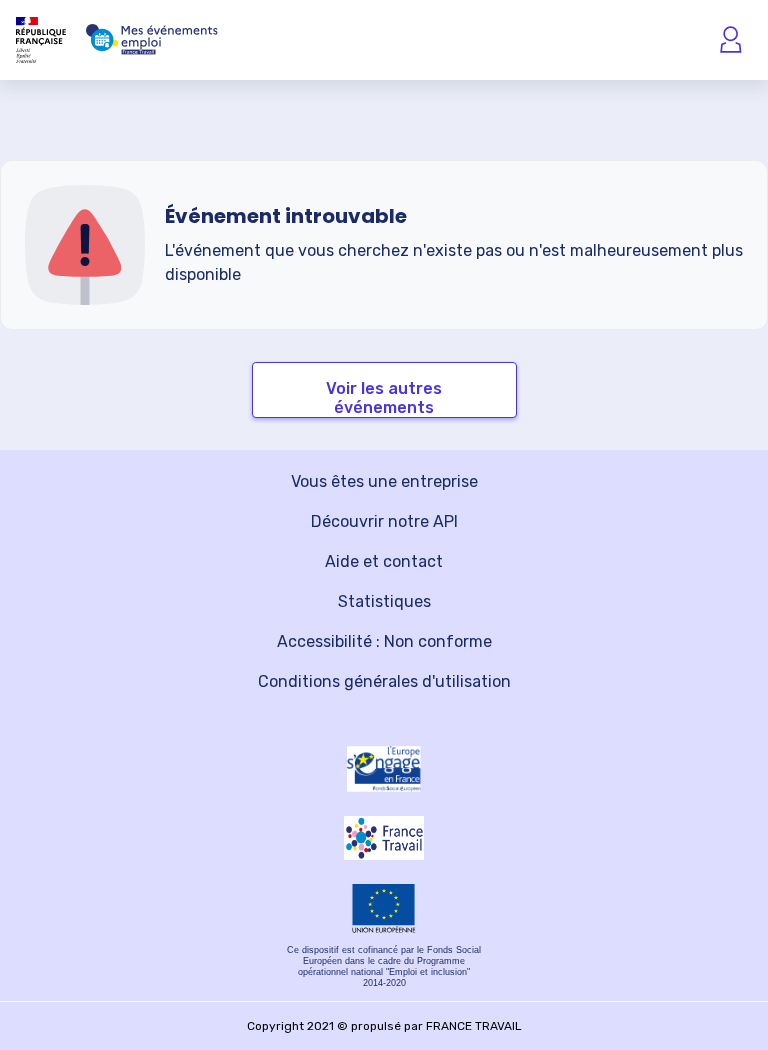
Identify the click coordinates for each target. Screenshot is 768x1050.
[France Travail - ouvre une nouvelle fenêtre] (384, 837)
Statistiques (384, 601)
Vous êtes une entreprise (384, 481)
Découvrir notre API (384, 521)
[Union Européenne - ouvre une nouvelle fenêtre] (384, 908)
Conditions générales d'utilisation (384, 681)
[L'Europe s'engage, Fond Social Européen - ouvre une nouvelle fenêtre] (384, 769)
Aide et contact (384, 561)
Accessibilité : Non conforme (384, 641)
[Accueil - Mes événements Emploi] (152, 40)
